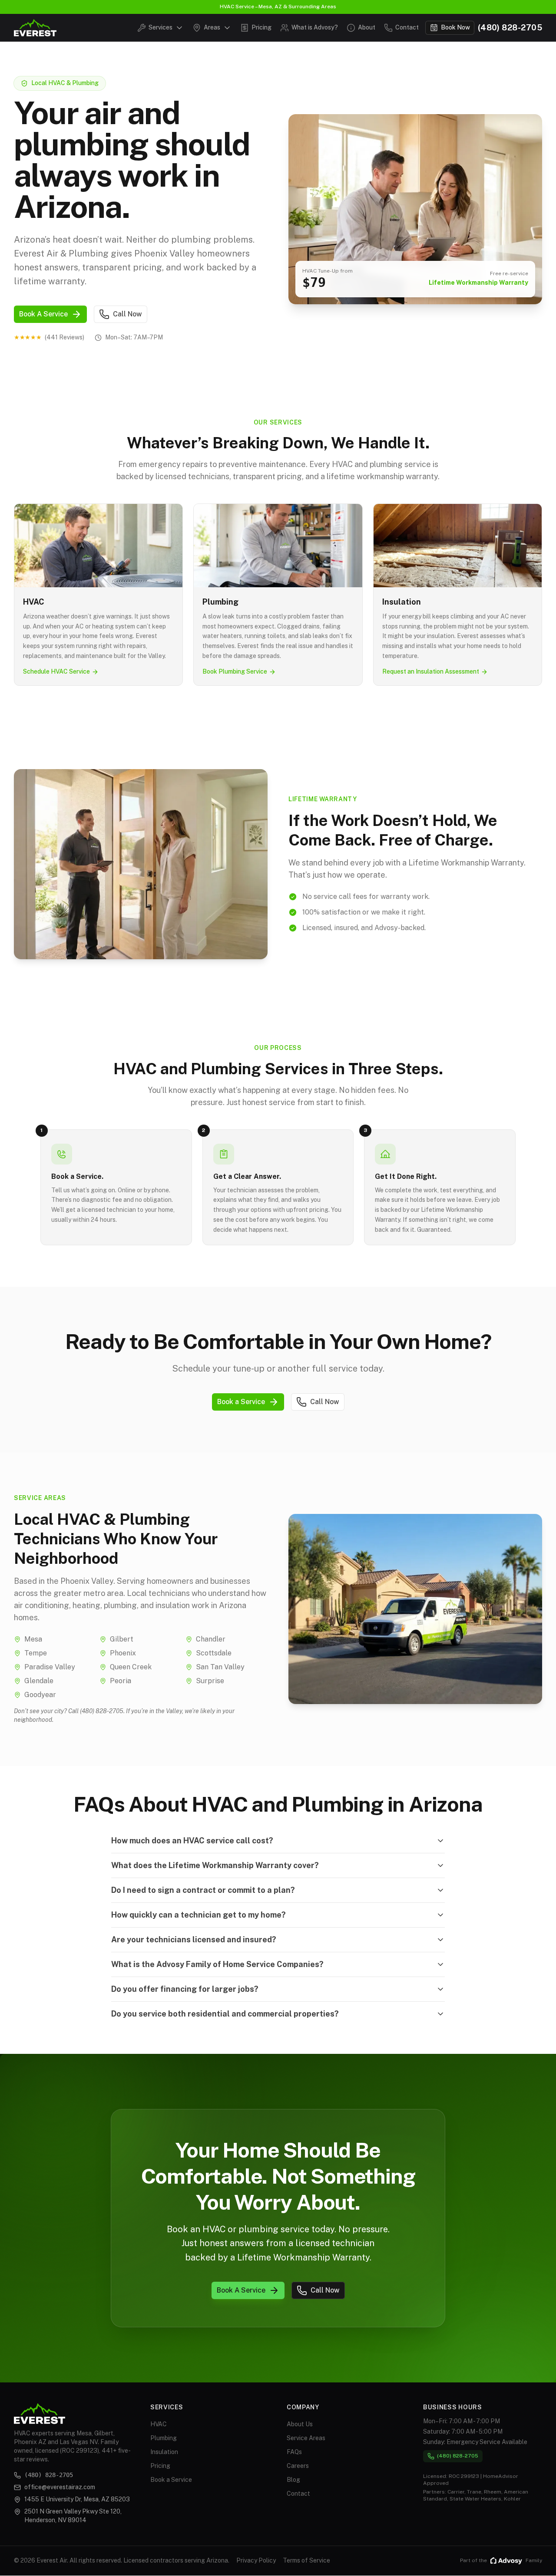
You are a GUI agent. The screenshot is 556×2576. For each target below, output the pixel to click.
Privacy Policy (256, 2560)
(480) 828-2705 (510, 28)
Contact (298, 2494)
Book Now (455, 27)
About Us (300, 2424)
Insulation (164, 2452)
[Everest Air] (35, 28)
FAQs (294, 2452)
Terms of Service (306, 2560)
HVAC (159, 2424)
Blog (293, 2480)
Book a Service (171, 2480)
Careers (298, 2466)
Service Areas (306, 2438)
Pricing (160, 2466)
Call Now (127, 314)
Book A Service (43, 314)
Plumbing (164, 2438)
